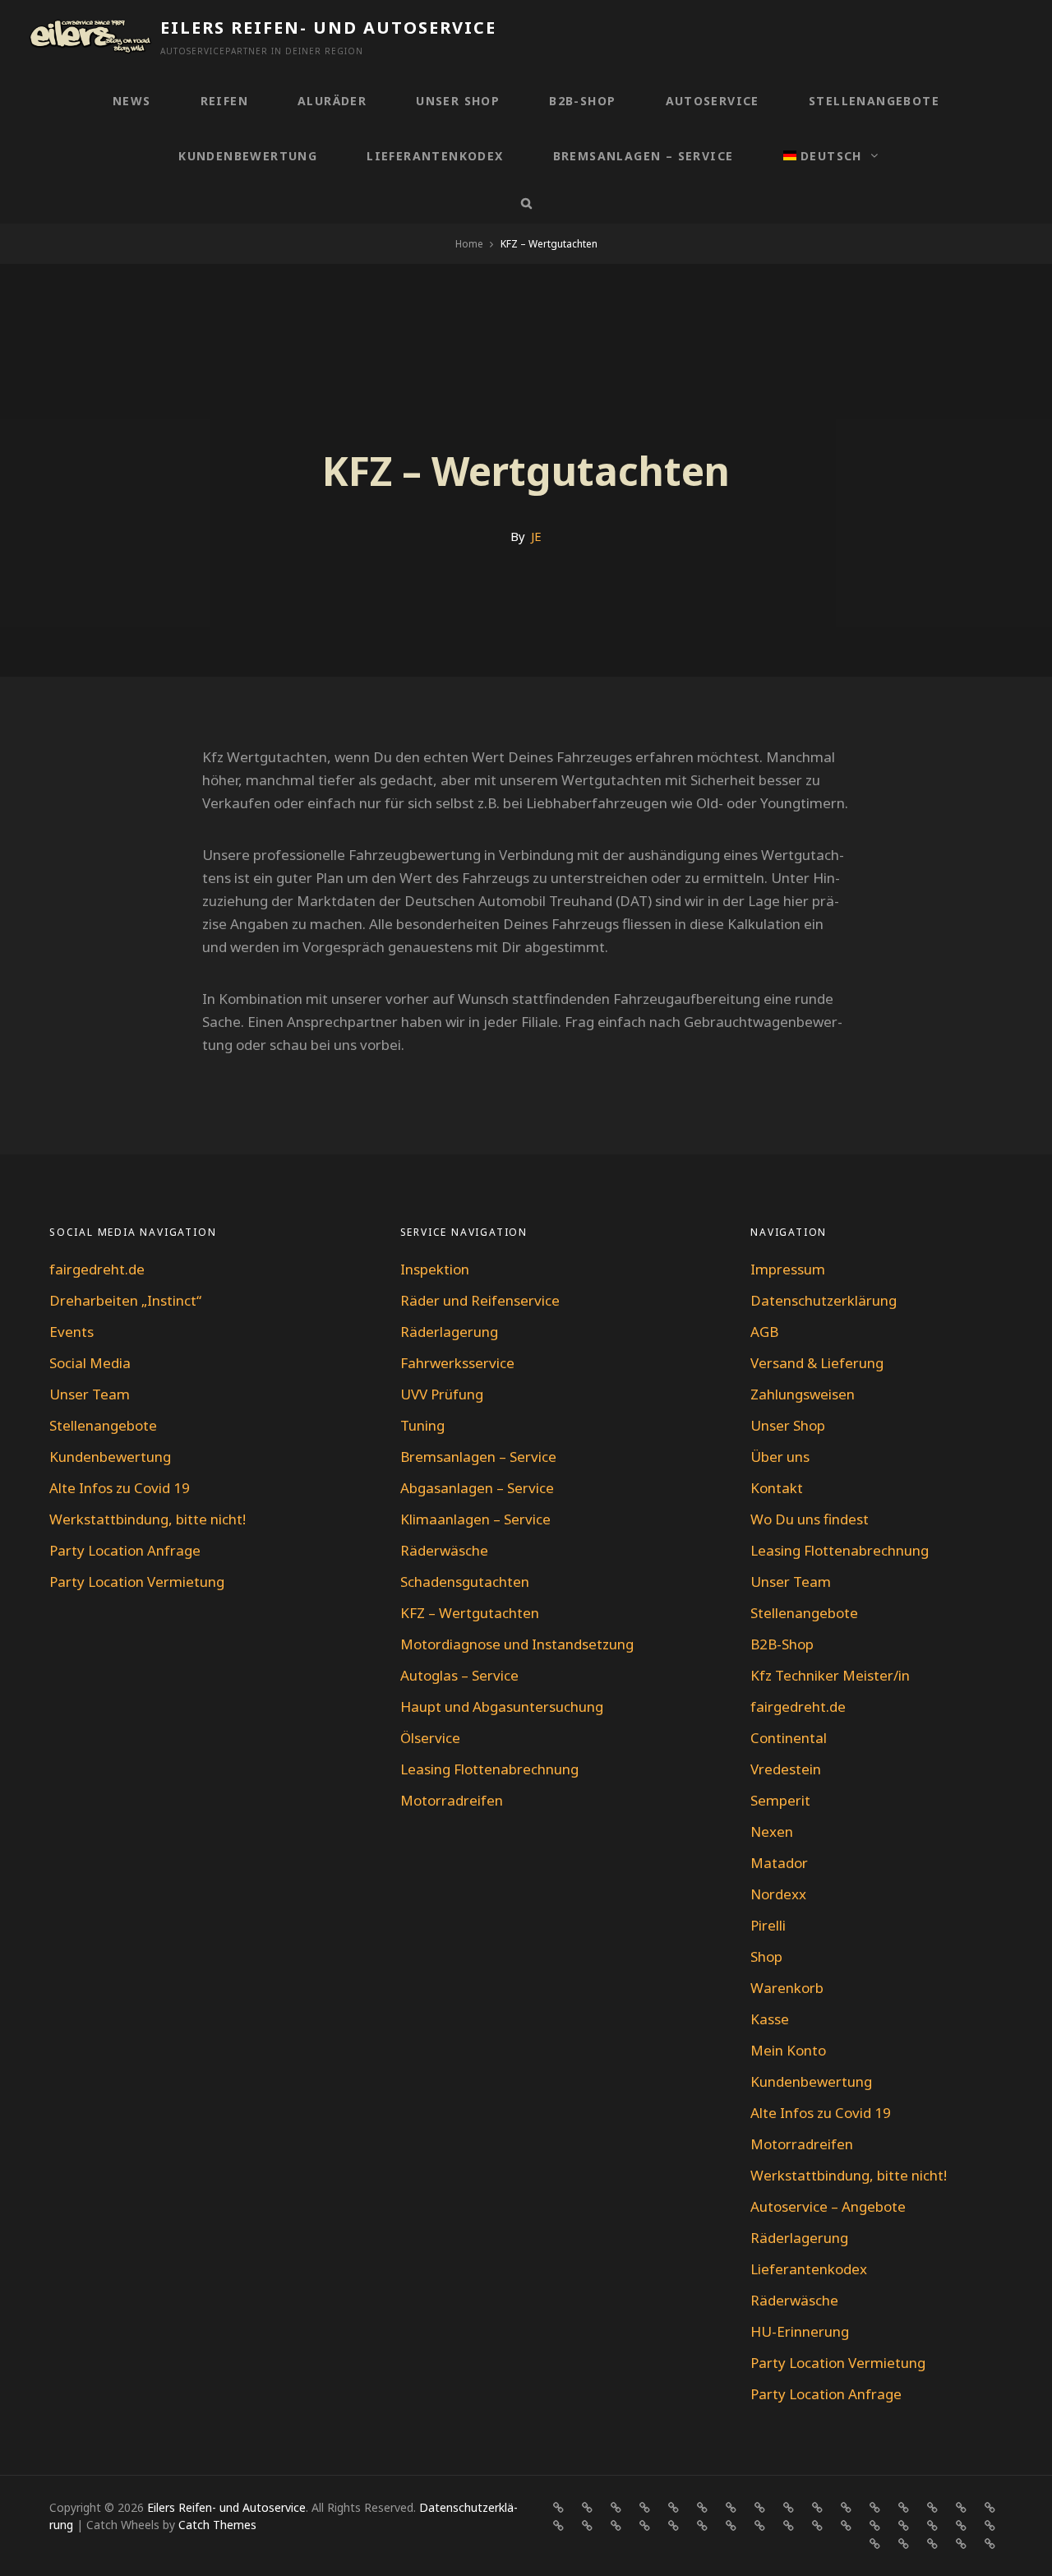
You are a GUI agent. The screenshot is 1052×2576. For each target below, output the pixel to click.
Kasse (770, 2019)
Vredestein (786, 1769)
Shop (766, 1956)
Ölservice (430, 1738)
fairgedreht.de (97, 1269)
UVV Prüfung (442, 1394)
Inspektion (435, 1269)
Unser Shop (458, 101)
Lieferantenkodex (435, 156)
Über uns (780, 1457)
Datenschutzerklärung (824, 1300)
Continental (789, 1738)
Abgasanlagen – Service (477, 1488)
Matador (779, 1863)
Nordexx (778, 1894)
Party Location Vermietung (137, 1582)
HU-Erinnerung (800, 2331)
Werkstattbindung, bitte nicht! (148, 1519)
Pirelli (768, 1925)
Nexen (772, 1831)
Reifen (224, 101)
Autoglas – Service (459, 1675)
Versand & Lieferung (817, 1363)
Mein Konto (788, 2050)
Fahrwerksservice (457, 1363)
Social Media (90, 1363)
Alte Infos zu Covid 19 (120, 1488)
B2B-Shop (582, 101)
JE (536, 536)
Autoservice (713, 101)
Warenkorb (787, 1988)
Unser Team (90, 1394)
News (132, 101)
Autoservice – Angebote (828, 2206)
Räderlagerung (449, 1332)
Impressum (788, 1269)
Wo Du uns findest (810, 1519)
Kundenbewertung (248, 156)
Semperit (780, 1800)
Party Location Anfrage (125, 1550)
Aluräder (332, 101)
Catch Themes (217, 2525)
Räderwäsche (444, 1550)
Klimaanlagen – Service (475, 1519)
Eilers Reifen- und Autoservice (328, 28)
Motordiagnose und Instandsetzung (517, 1644)
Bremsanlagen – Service (644, 156)
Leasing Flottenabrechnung (489, 1769)
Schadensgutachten (465, 1582)
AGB (764, 1332)
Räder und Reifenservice (480, 1300)
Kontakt (777, 1488)
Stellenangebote (874, 101)
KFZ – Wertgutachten (470, 1613)
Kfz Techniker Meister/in (830, 1675)
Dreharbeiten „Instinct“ (125, 1300)
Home (469, 244)
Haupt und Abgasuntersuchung (502, 1707)
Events (72, 1332)
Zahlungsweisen (803, 1394)
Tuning (422, 1425)
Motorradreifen (452, 1800)
